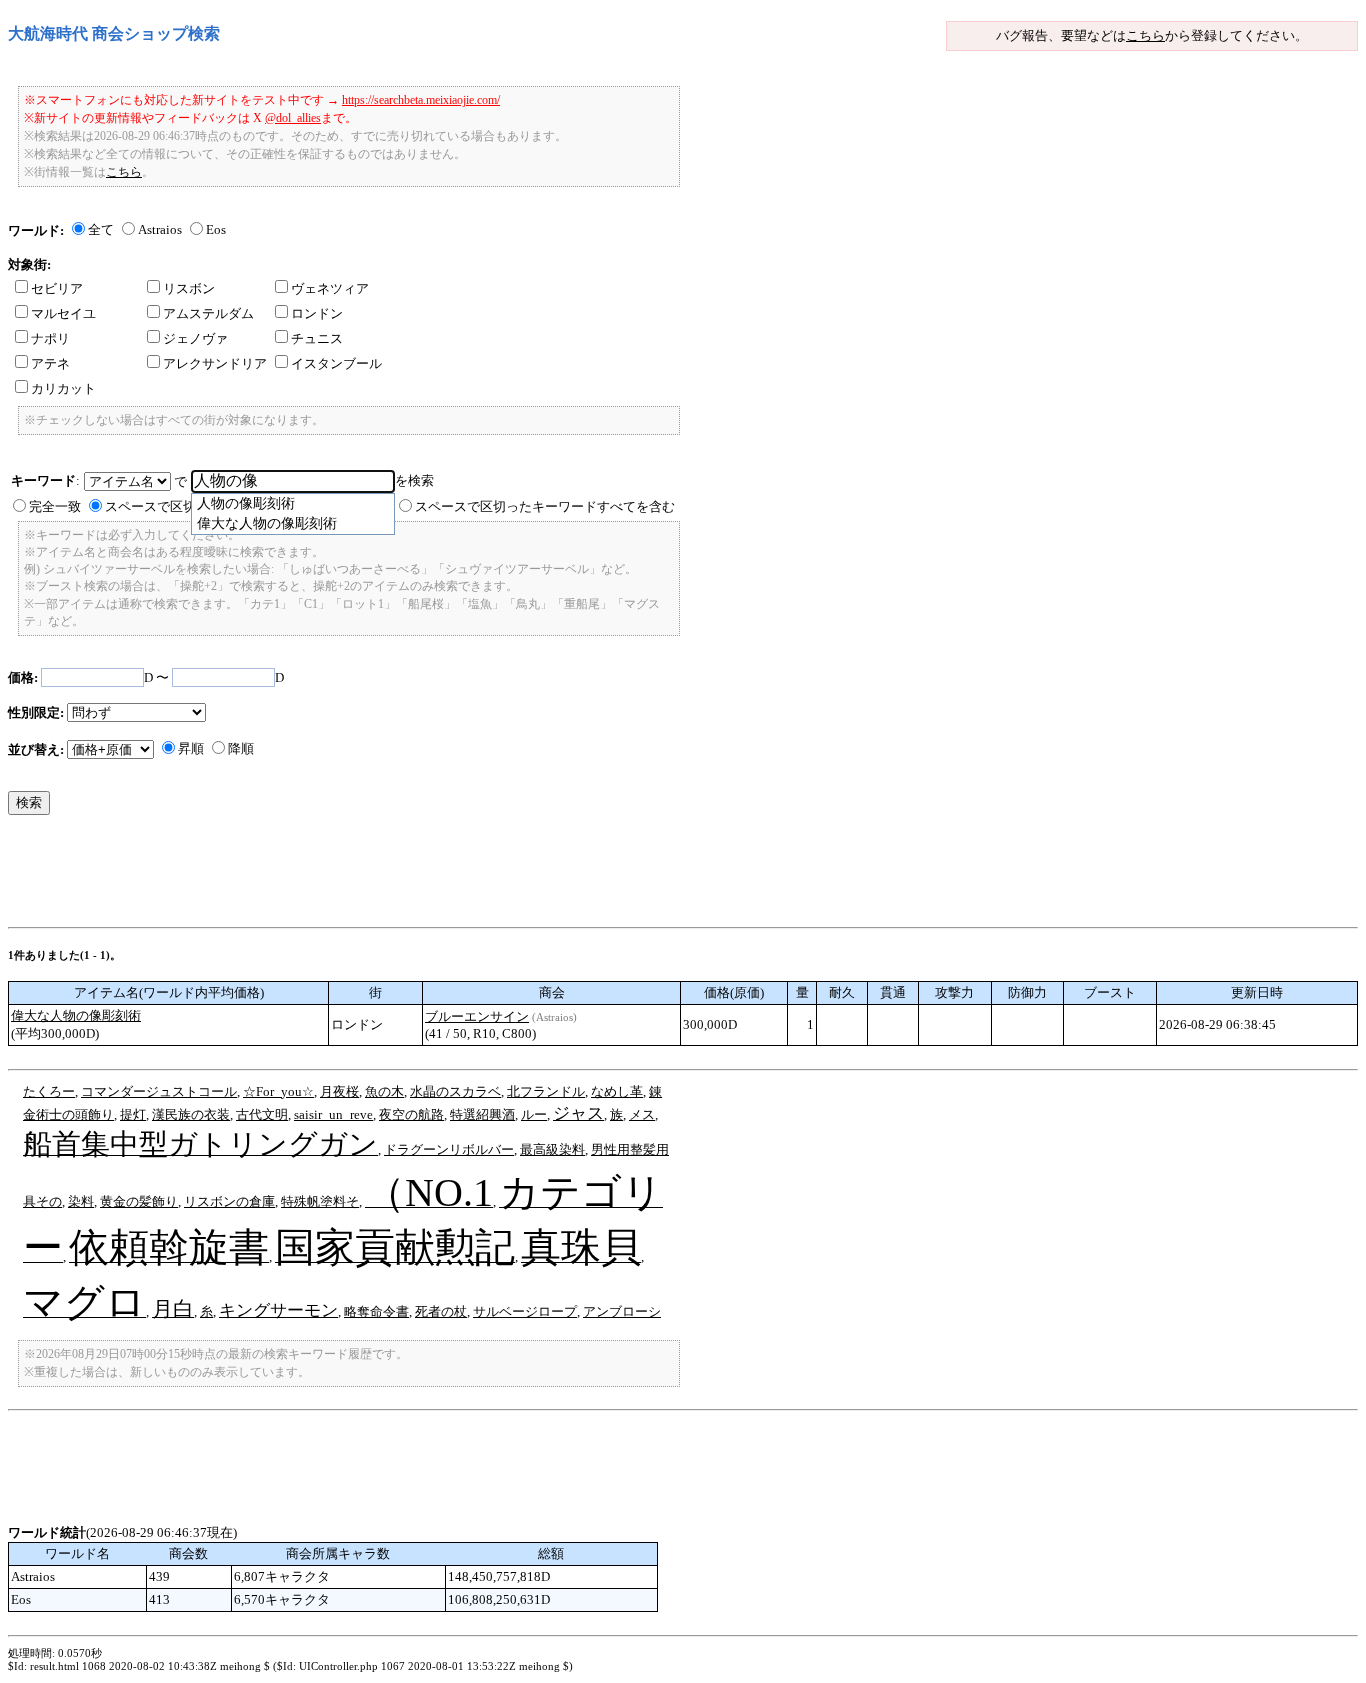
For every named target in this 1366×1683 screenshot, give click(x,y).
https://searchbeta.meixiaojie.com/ (421, 100)
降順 (241, 748)
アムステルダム (208, 313)
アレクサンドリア (215, 363)
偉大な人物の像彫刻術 (76, 1015)
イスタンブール (336, 363)
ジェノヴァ (195, 338)
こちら (1145, 35)
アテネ (50, 363)
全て (101, 229)
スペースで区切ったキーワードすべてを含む (545, 506)
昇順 (191, 748)
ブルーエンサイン (477, 1016)
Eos (216, 229)
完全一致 (55, 506)
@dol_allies (293, 118)
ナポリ (50, 338)
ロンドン (317, 313)
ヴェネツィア (330, 288)
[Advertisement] (372, 876)
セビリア (57, 288)
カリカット (63, 388)
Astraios (160, 229)
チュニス (317, 338)
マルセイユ (63, 313)
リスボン (189, 288)
